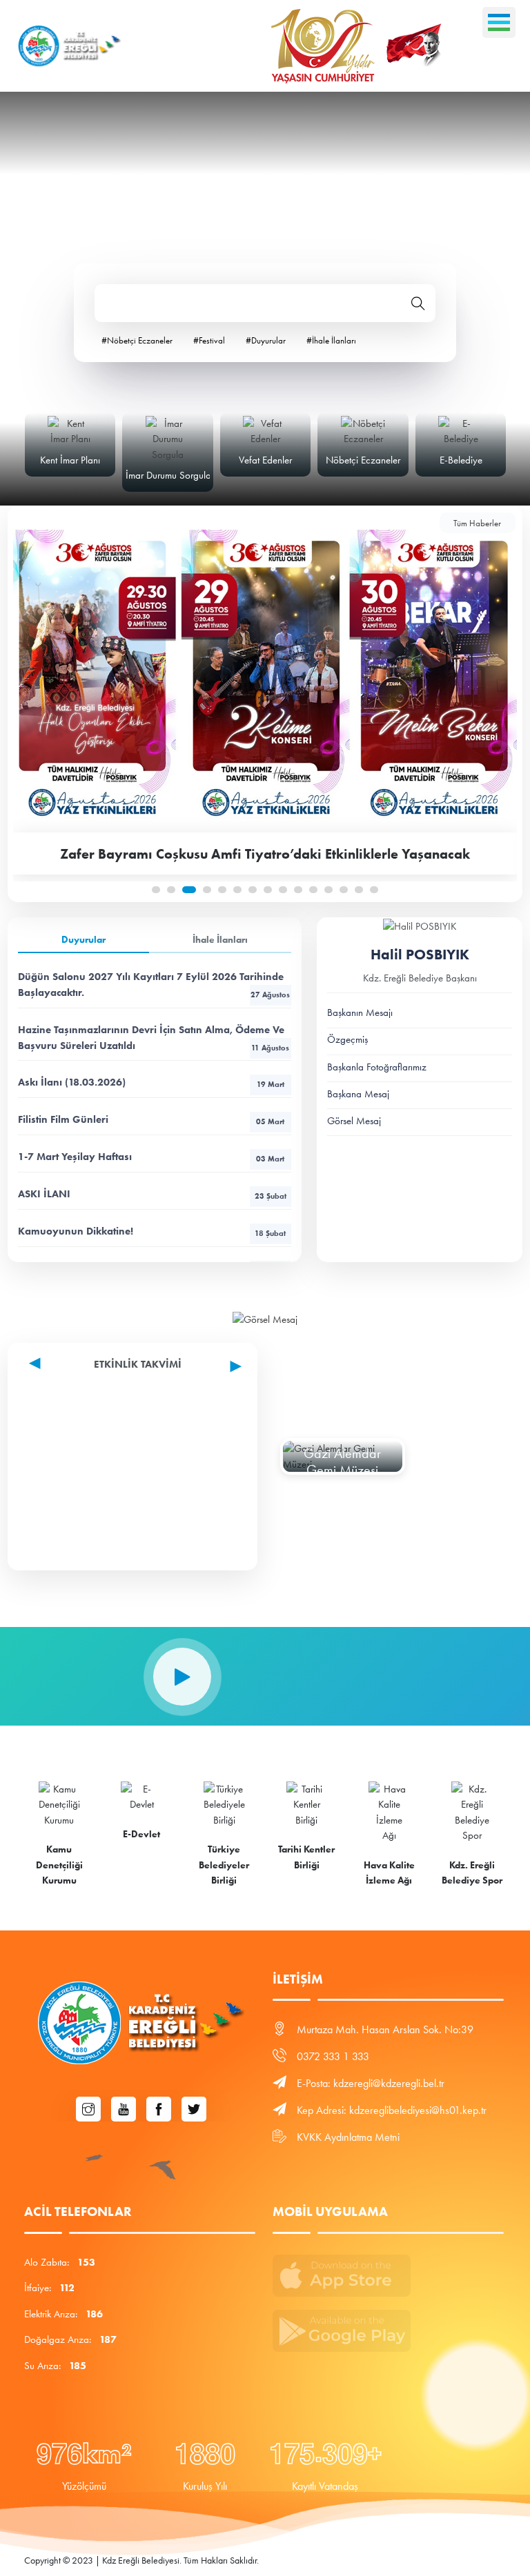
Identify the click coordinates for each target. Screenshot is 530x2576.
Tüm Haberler (477, 523)
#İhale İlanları (331, 340)
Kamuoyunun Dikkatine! (152, 1231)
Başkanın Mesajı (360, 1012)
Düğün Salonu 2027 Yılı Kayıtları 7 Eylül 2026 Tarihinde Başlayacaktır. (154, 985)
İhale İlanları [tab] (220, 940)
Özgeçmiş (347, 1039)
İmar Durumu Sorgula (168, 475)
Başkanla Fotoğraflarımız (377, 1067)
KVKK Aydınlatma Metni (348, 2137)
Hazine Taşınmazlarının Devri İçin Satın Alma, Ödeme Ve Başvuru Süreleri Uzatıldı (154, 1038)
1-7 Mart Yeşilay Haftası (151, 1157)
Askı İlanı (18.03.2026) (151, 1082)
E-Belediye (461, 460)
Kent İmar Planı (70, 460)
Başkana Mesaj (358, 1094)
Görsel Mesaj (354, 1121)
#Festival (209, 340)
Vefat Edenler (265, 460)
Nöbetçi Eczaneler (363, 460)
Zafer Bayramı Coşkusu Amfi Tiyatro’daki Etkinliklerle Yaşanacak (265, 854)
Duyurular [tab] (84, 940)
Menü (499, 22)
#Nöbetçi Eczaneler (137, 340)
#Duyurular (266, 340)
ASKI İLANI (152, 1194)
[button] (156, 890)
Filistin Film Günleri (151, 1119)
